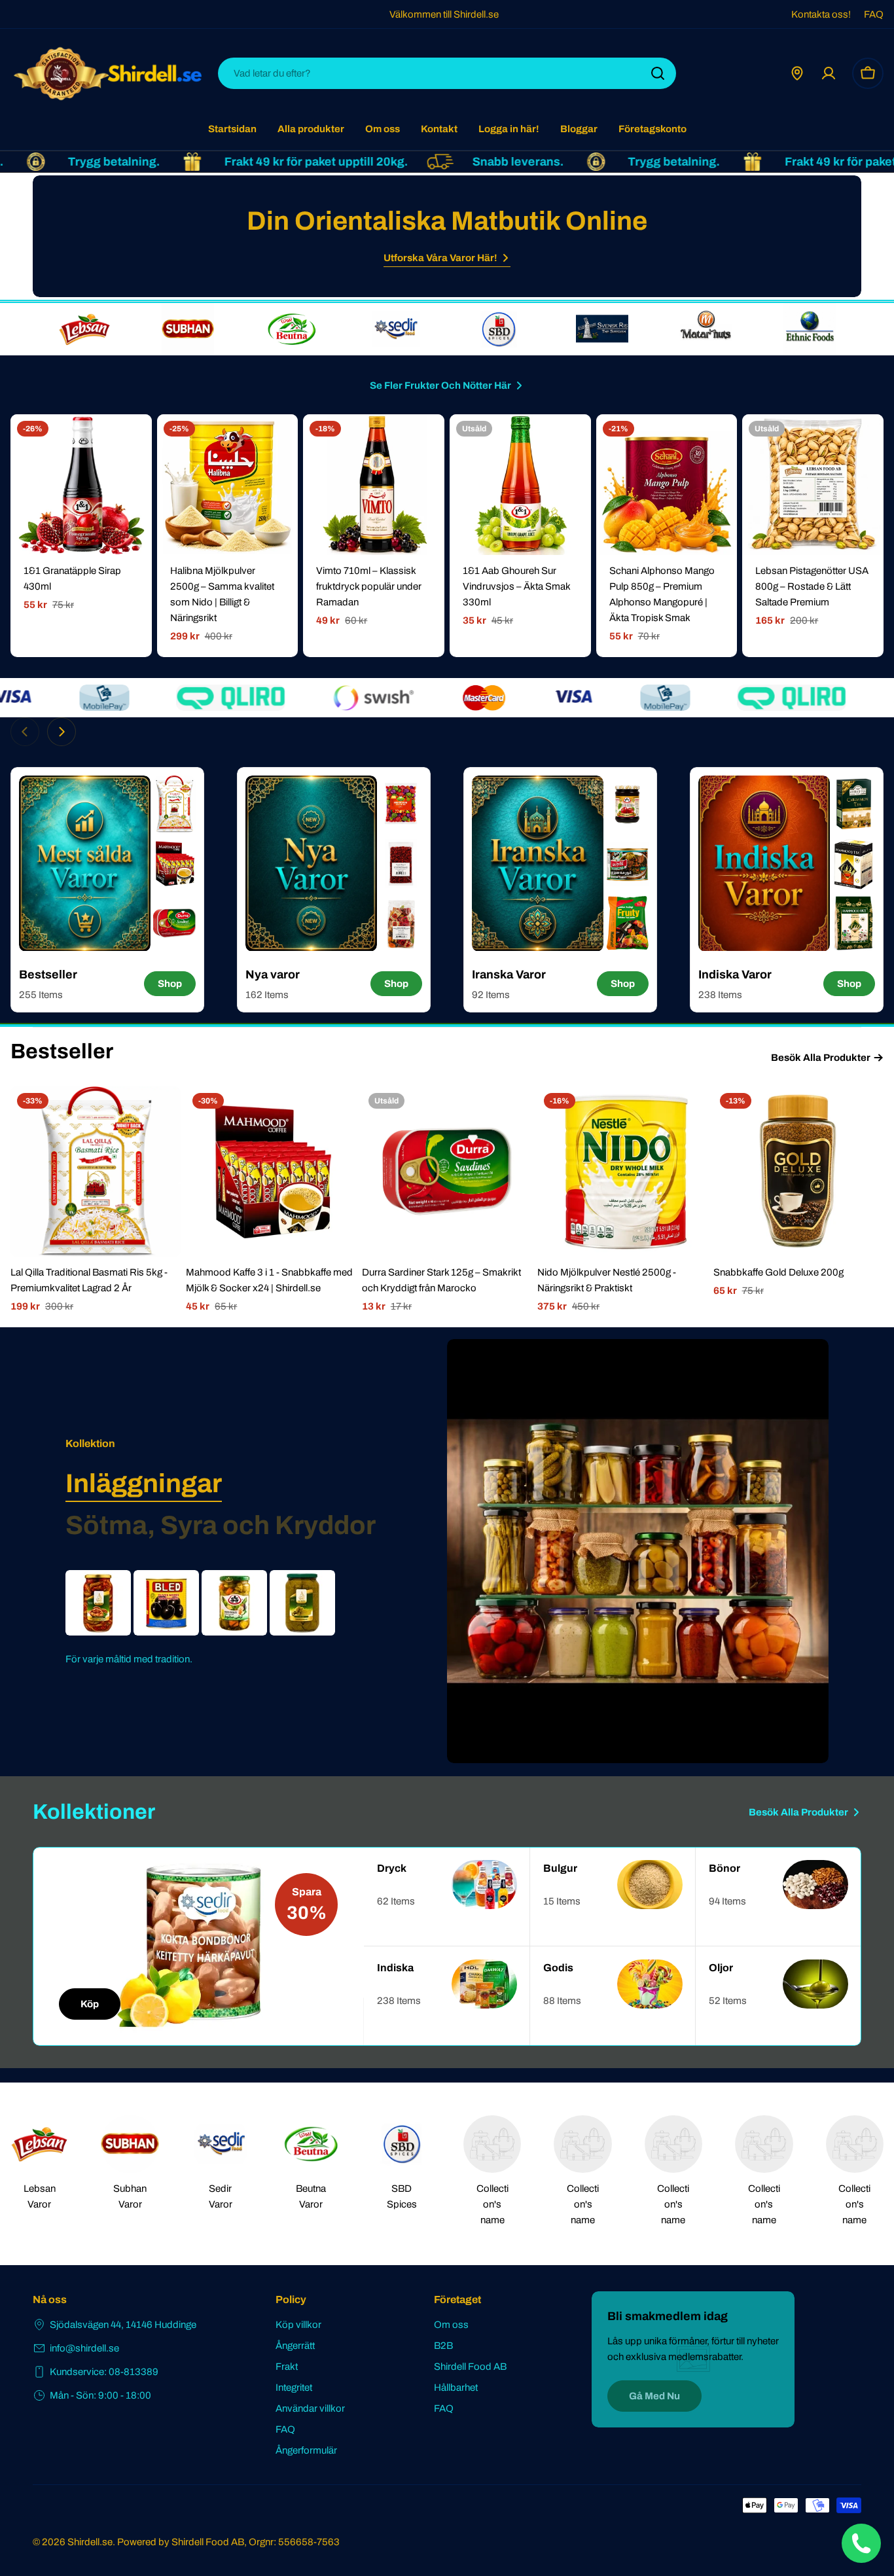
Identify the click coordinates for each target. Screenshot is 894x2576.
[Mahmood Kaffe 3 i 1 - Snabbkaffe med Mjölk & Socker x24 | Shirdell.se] (271, 1172)
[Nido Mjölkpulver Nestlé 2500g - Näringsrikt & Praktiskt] (622, 1172)
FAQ (874, 14)
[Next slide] (62, 732)
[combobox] (447, 73)
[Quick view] (133, 443)
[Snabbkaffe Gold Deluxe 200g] (798, 1172)
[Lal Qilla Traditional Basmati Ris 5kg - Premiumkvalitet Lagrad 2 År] (96, 1172)
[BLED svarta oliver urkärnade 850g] (166, 1603)
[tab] (144, 1484)
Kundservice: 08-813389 (104, 2372)
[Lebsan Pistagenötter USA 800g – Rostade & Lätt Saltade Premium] (813, 485)
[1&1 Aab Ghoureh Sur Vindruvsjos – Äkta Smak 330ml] (520, 485)
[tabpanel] (223, 1619)
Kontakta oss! (821, 14)
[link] (84, 329)
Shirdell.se (90, 2542)
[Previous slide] (25, 732)
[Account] (829, 73)
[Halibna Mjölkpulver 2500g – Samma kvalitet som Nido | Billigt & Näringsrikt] (228, 485)
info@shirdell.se (84, 2348)
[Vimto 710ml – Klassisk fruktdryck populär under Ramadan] (374, 485)
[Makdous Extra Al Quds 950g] (98, 1603)
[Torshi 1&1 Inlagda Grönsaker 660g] (234, 1603)
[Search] (658, 73)
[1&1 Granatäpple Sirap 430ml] (81, 485)
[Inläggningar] (638, 1551)
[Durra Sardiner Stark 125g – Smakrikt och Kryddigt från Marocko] (447, 1172)
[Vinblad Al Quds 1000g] (302, 1603)
